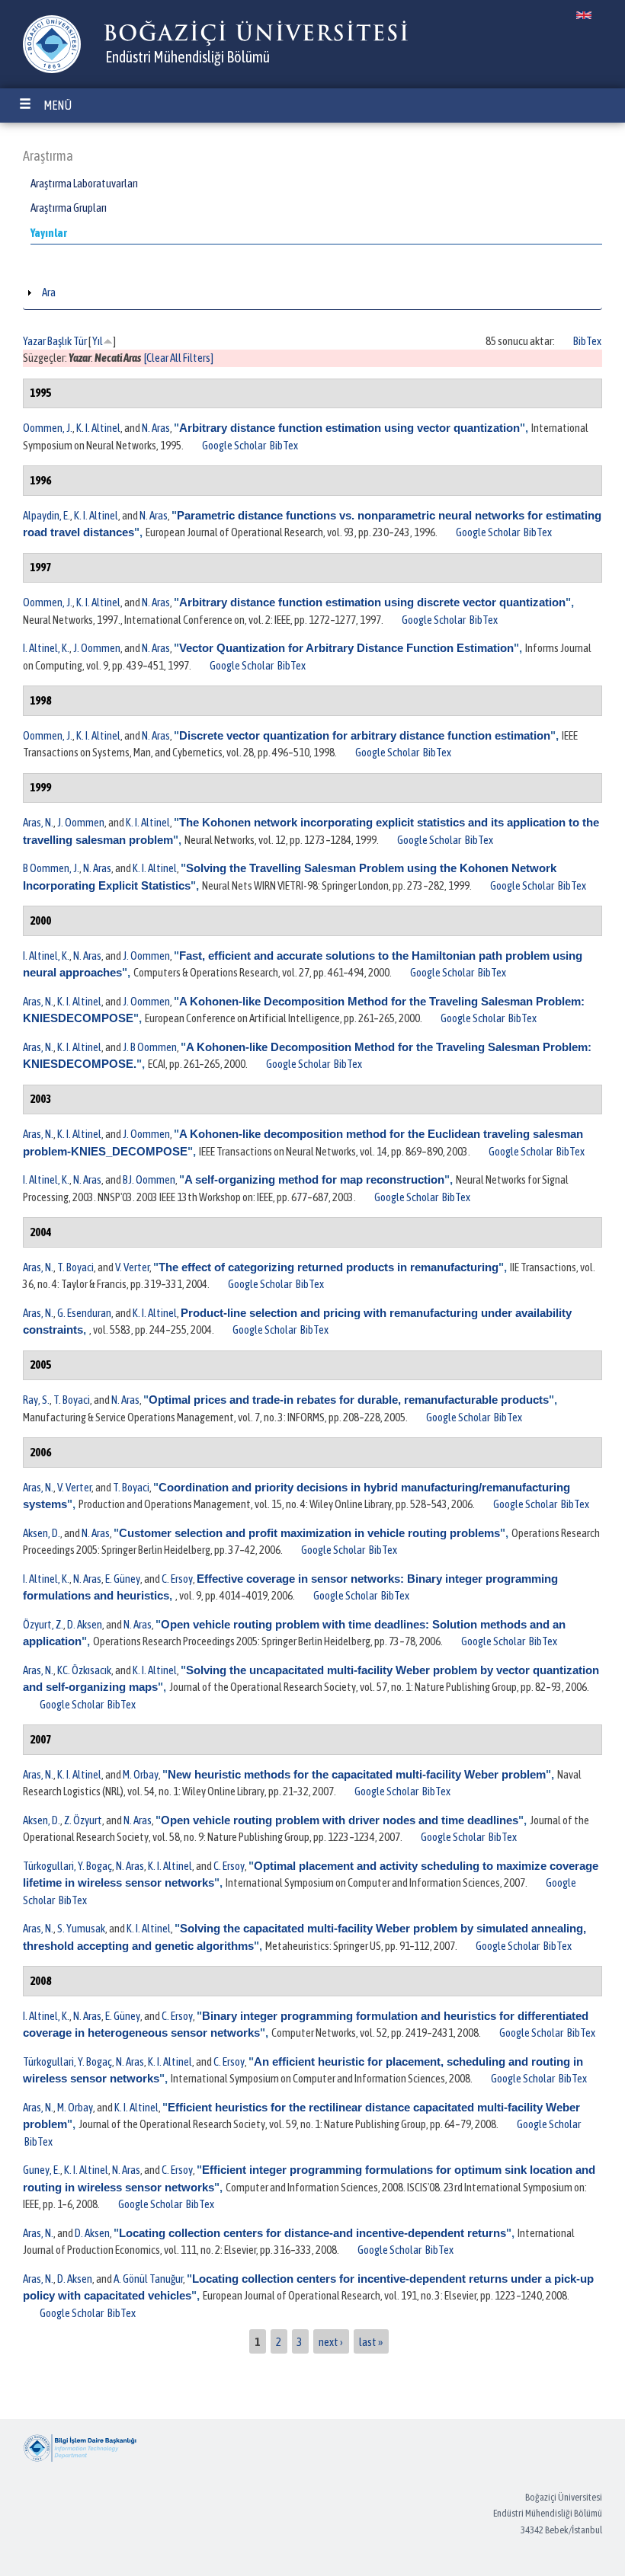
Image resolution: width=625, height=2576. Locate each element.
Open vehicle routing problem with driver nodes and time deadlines (340, 1820)
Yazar (34, 341)
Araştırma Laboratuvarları (84, 183)
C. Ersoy (177, 1579)
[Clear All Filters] (179, 358)
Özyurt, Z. (43, 1624)
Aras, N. (38, 822)
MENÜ (58, 105)
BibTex (587, 341)
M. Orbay (141, 1774)
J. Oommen (97, 648)
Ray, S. (36, 1400)
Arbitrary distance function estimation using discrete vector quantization (372, 602)
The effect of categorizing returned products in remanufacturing (329, 1267)
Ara (49, 292)
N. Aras (156, 428)
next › (331, 2341)
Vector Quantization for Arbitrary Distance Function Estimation (346, 648)
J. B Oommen (150, 1047)
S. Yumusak (81, 1928)
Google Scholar (234, 445)
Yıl (98, 341)
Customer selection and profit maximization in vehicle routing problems (309, 1533)
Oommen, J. (48, 428)
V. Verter (132, 1267)
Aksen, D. (42, 1533)
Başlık (59, 341)
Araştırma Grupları (69, 208)
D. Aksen (85, 1624)
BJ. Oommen (149, 1179)
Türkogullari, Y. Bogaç (67, 1866)
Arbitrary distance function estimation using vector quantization (349, 428)
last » (371, 2341)
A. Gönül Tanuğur (148, 2279)
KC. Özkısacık (84, 1670)
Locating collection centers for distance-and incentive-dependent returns (312, 2233)
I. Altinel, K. (46, 648)
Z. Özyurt (83, 1820)
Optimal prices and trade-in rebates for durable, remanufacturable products (349, 1400)
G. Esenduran (84, 1313)
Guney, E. (42, 2170)
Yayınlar (49, 233)
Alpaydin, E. (46, 515)
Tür (80, 341)
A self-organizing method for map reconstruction (314, 1179)
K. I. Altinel (98, 428)
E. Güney (123, 1579)
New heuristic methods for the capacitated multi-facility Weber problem (357, 1774)
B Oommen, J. (51, 868)
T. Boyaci (75, 1267)
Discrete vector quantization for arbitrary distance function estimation (365, 735)
